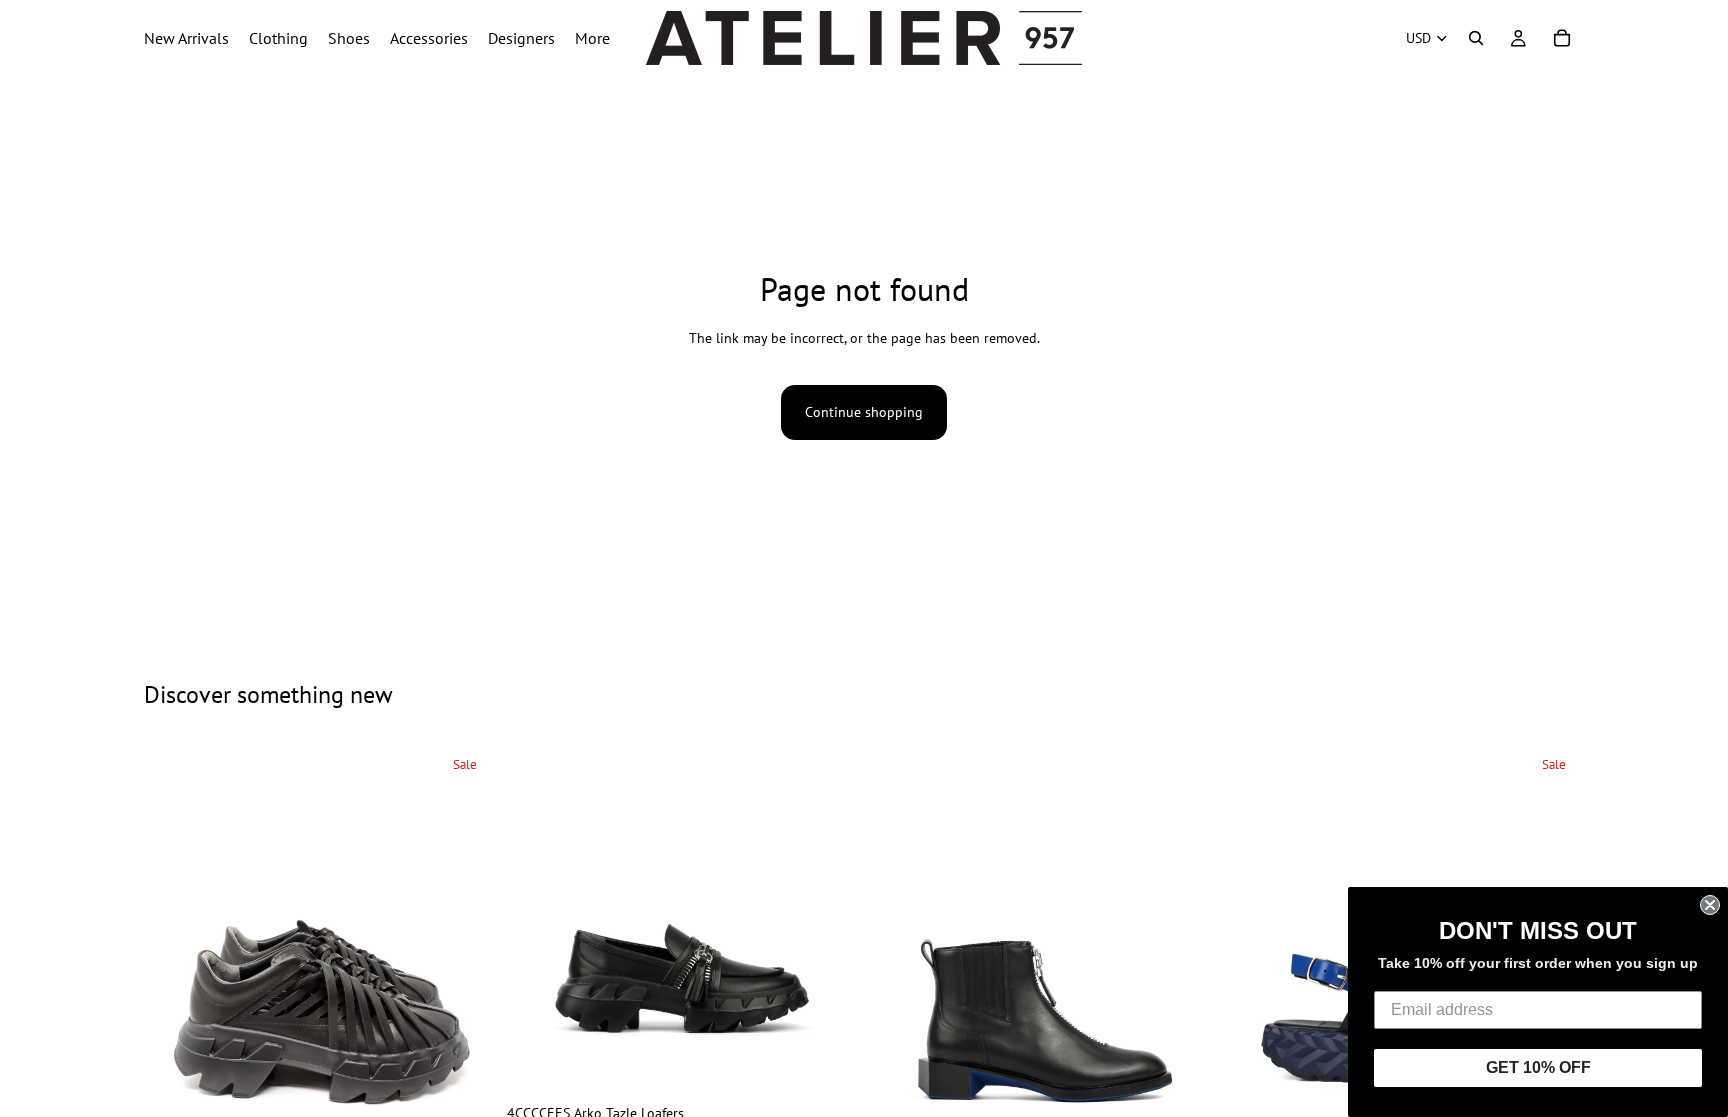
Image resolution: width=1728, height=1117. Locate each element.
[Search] (1476, 38)
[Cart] (1562, 38)
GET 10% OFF (1538, 1067)
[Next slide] (465, 1006)
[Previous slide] (174, 1006)
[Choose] (827, 1063)
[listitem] (592, 38)
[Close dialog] (1710, 905)
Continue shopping (864, 412)
